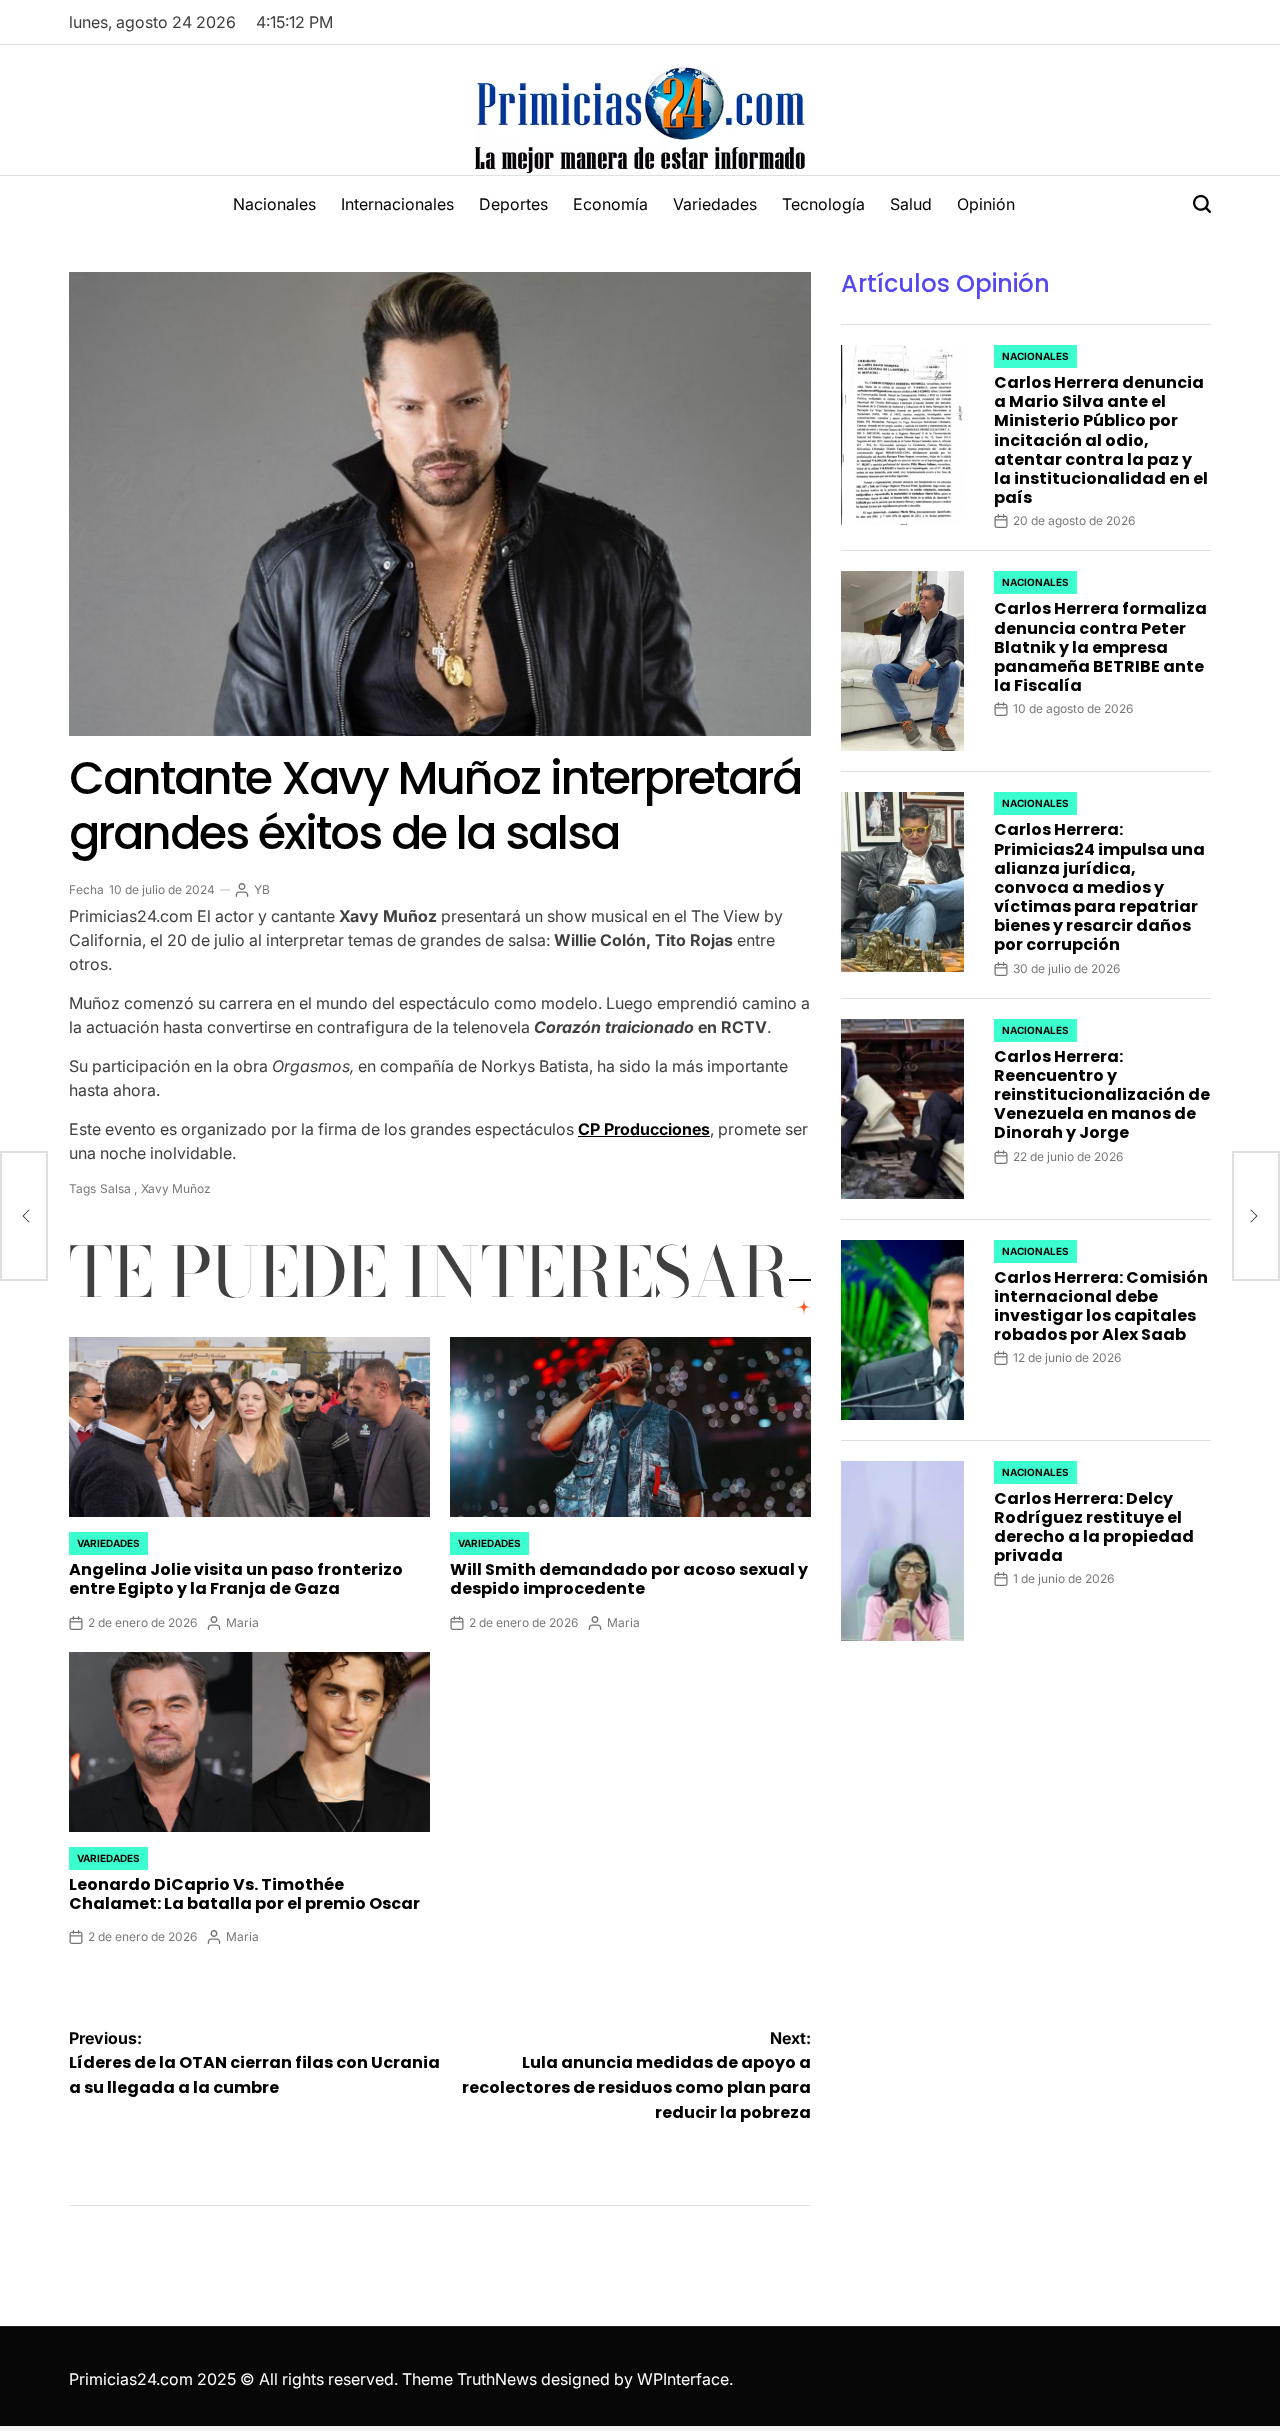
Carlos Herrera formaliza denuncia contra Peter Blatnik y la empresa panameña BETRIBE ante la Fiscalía (1100, 647)
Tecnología (823, 204)
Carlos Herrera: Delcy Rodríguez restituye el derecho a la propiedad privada (1094, 1527)
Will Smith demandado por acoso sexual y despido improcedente (629, 1579)
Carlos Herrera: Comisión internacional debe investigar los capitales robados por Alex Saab (1101, 1306)
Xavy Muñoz (176, 1188)
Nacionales (274, 204)
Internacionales (397, 204)
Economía (610, 204)
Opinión (986, 204)
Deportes (513, 204)
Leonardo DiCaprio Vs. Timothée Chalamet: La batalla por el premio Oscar (244, 1894)
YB (262, 889)
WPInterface (683, 2379)
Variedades (715, 204)
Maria (242, 1622)
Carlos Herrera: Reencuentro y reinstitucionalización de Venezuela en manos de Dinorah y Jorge (1102, 1095)
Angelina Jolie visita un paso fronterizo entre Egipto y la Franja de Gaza (236, 1579)
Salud (911, 204)
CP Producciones (644, 1129)
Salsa (115, 1188)
